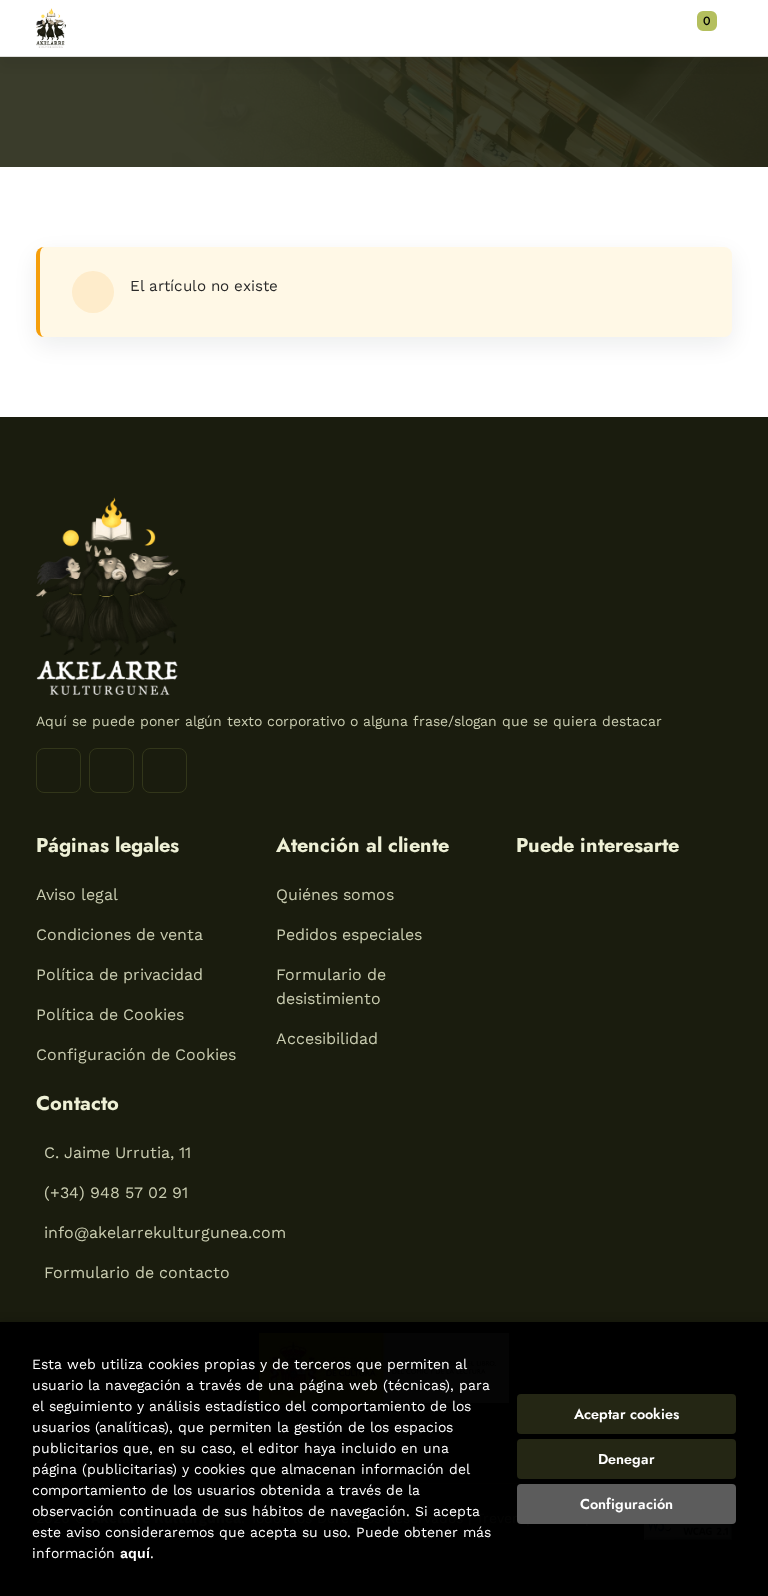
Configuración (626, 1504)
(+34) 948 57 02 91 (116, 1192)
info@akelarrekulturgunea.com (165, 1232)
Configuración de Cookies (136, 1054)
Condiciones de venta (119, 934)
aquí (135, 1553)
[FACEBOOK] (58, 770)
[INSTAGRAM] (111, 770)
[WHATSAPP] (164, 770)
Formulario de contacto (137, 1272)
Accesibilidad (327, 1038)
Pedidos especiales (349, 934)
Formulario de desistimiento (331, 986)
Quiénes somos (335, 894)
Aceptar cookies (626, 1414)
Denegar (626, 1459)
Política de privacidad (119, 974)
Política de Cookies (110, 1014)
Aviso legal (77, 894)
